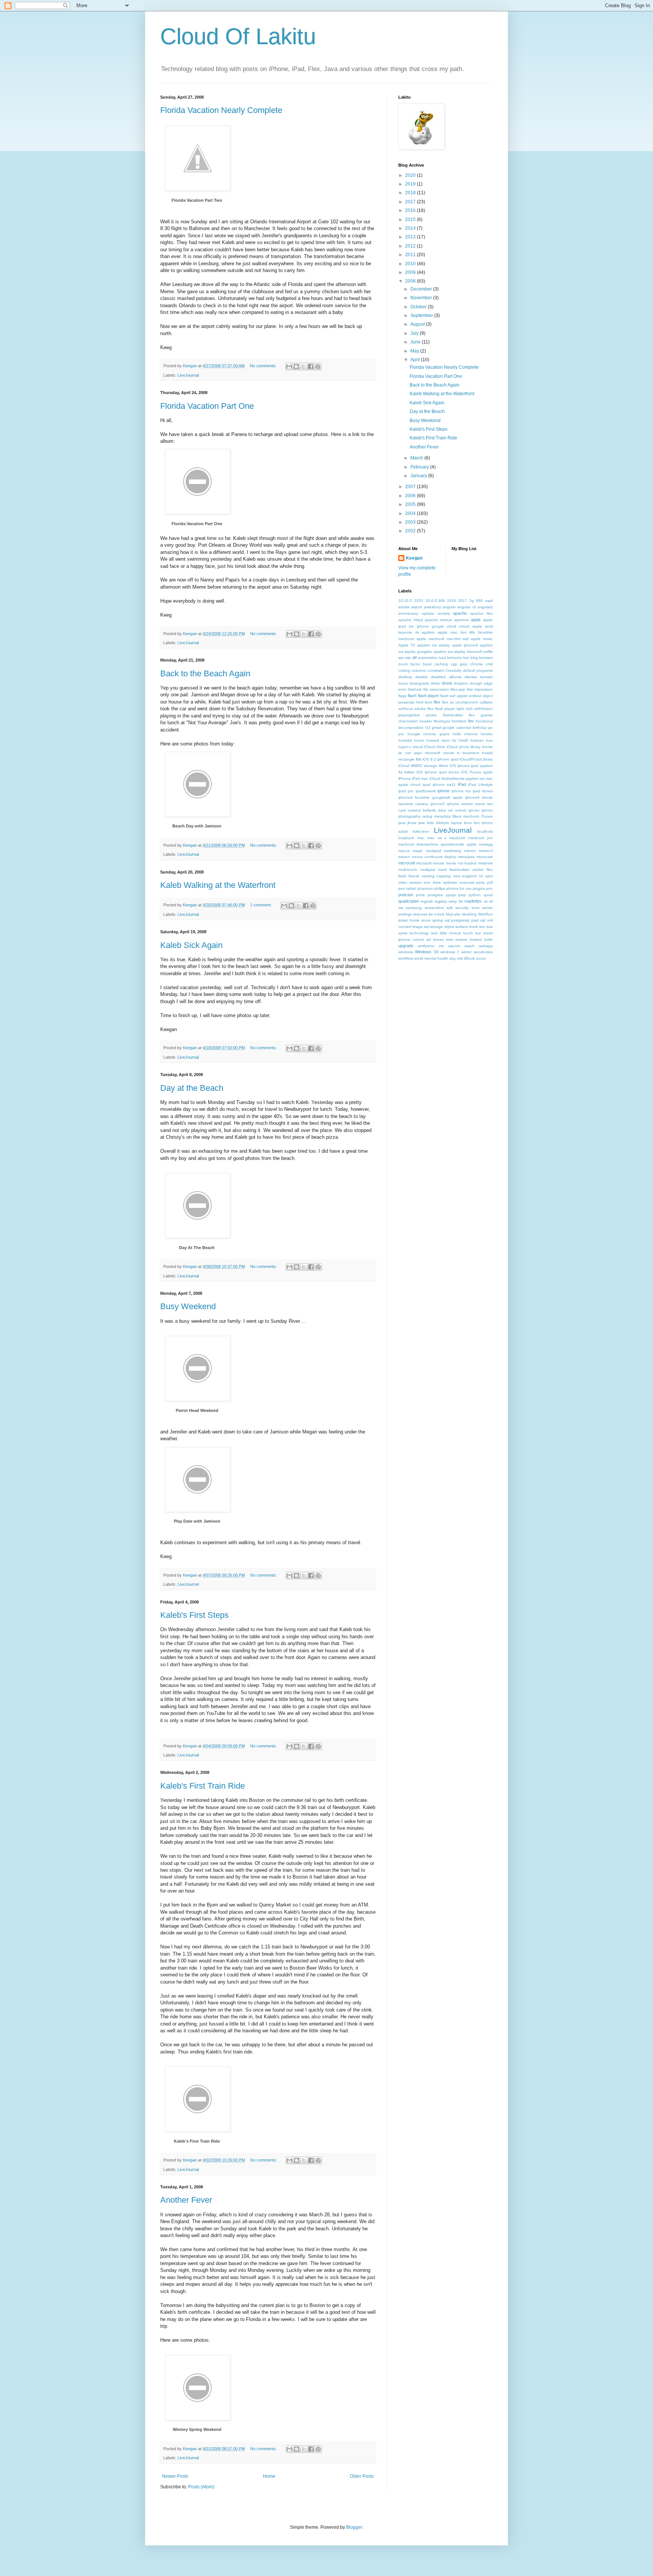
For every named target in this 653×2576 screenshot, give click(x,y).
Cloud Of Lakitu (238, 36)
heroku (487, 734)
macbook (457, 838)
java (402, 823)
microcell (406, 863)
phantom (425, 888)
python (475, 895)
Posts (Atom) (201, 2487)
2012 (411, 246)
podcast (406, 895)
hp (454, 740)
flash (412, 696)
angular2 (485, 607)
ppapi (451, 895)
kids (430, 823)
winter (467, 952)
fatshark (415, 689)
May (415, 351)
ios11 (451, 785)
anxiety (444, 613)
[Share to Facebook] (311, 366)
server (487, 908)
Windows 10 (426, 952)
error (402, 689)
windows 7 (450, 952)
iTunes (487, 816)
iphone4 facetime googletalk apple (430, 797)
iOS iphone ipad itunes (438, 772)
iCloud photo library (464, 747)
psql (462, 895)
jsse (422, 823)
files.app (458, 689)
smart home (409, 920)
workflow (406, 958)
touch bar (472, 933)
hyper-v (405, 747)
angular (449, 607)
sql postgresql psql (462, 920)
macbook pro (480, 838)
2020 (411, 175)
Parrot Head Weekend (197, 1410)
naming (428, 876)
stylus (449, 927)
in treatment (468, 753)
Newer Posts (175, 2476)
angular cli (466, 607)
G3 (428, 727)
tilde (443, 933)
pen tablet (407, 888)
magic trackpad (427, 851)
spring (438, 920)
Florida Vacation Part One (207, 406)
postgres (435, 895)
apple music (482, 639)
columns (419, 670)
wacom (454, 946)
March (417, 458)
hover (419, 740)
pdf (490, 882)
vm (441, 946)
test (434, 933)
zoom (481, 958)
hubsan (477, 740)
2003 (411, 522)
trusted (476, 939)
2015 (411, 220)
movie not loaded (461, 863)
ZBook (469, 958)
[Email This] (289, 366)
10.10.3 (405, 601)
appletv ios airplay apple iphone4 (448, 645)
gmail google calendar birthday (459, 727)
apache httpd (411, 620)
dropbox (461, 683)
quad (488, 895)
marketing (453, 851)
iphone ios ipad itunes (472, 791)
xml (460, 958)
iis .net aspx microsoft (419, 753)
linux (468, 823)
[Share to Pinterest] (318, 366)
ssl (426, 927)
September (422, 315)
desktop (405, 677)
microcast (485, 857)
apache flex (481, 613)
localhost (485, 831)
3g (472, 601)
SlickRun (485, 914)
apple (476, 620)
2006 (411, 496)
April (416, 360)
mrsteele (485, 863)
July (415, 333)
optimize (450, 882)
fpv (471, 721)
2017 (411, 202)
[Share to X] (303, 366)
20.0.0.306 (435, 601)
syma (403, 933)
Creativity (453, 670)
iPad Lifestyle (480, 785)
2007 (411, 487)
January (419, 476)
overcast (467, 882)
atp (408, 658)
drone (447, 683)
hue (489, 740)
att (415, 657)
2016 (411, 210)
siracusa (420, 914)
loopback (406, 838)
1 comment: (262, 905)
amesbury (432, 607)
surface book (467, 927)
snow (426, 920)
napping (444, 876)
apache (460, 613)
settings (405, 914)
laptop (457, 823)
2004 (411, 513)
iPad (462, 784)
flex (437, 702)
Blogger (354, 2527)
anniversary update (416, 613)
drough (476, 683)
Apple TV (407, 645)
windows (406, 952)
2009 (411, 272)
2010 (411, 264)
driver (436, 683)
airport (417, 607)
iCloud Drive (435, 747)
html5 (463, 740)
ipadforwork (426, 791)
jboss (412, 823)
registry (441, 901)
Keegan (414, 558)
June (416, 342)
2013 (411, 237)
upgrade (406, 946)
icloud (418, 747)
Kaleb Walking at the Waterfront (218, 885)
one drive (432, 882)
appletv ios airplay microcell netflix (463, 652)
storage (436, 927)
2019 (411, 184)
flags (402, 696)
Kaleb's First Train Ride (203, 1786)
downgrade (419, 683)
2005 (411, 504)
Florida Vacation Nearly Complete (221, 110)
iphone (444, 791)
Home (269, 2476)
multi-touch (408, 870)
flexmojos (442, 721)
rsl (491, 901)
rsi (486, 901)
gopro (445, 734)
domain (486, 677)
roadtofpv (473, 901)
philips (440, 888)
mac (421, 838)
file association (436, 689)
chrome (477, 664)
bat (466, 658)
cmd (489, 664)
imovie (449, 753)
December (422, 289)
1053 (419, 601)
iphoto (474, 810)
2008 (411, 281)
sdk (450, 908)
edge (488, 683)
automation (428, 658)
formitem (459, 721)
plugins (479, 888)
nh (481, 876)
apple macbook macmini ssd (443, 639)
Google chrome (422, 734)
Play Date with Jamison (197, 1521)
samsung (414, 908)
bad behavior (451, 658)
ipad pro (406, 791)
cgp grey (459, 664)
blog (474, 658)
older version (410, 882)
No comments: (264, 366)
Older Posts (362, 2476)
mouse (439, 863)
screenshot (434, 908)
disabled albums (446, 677)
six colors (436, 914)
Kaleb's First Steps (194, 1615)
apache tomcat (438, 620)
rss (401, 908)
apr (401, 658)
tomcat (455, 933)
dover (403, 683)
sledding (469, 914)
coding (404, 670)
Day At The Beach (197, 1248)
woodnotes (483, 952)
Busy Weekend (188, 1306)
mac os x (437, 838)
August (418, 324)
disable (422, 677)
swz (490, 927)
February (420, 467)
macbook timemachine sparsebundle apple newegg (446, 844)
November (422, 298)
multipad (428, 870)
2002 (411, 531)
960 (480, 601)
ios (419, 759)
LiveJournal (188, 375)
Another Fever (186, 2200)
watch (470, 946)
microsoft (424, 863)
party (480, 882)
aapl (489, 601)
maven (470, 851)
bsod (427, 664)
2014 (411, 228)
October (419, 307)
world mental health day (435, 958)
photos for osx (459, 888)
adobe (404, 607)
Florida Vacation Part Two (197, 200)
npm (489, 876)
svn (482, 927)
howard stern (438, 740)
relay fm (456, 901)
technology (419, 933)
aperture (462, 620)
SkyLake (453, 914)
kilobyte (443, 823)
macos (404, 851)
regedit (427, 901)
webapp (486, 946)
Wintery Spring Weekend (197, 2429)
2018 (411, 193)
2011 (411, 255)
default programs (478, 670)
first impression (480, 689)
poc (490, 888)
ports (420, 895)
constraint (436, 670)
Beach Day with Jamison (197, 826)
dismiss (471, 677)
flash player (429, 696)
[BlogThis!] (296, 366)
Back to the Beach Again (205, 673)
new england (465, 876)
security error (467, 908)
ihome (487, 747)
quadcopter (409, 901)
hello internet (465, 734)
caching (441, 664)
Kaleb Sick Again (191, 945)
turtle (488, 939)
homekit (405, 740)
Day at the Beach (192, 1088)
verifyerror (426, 946)
